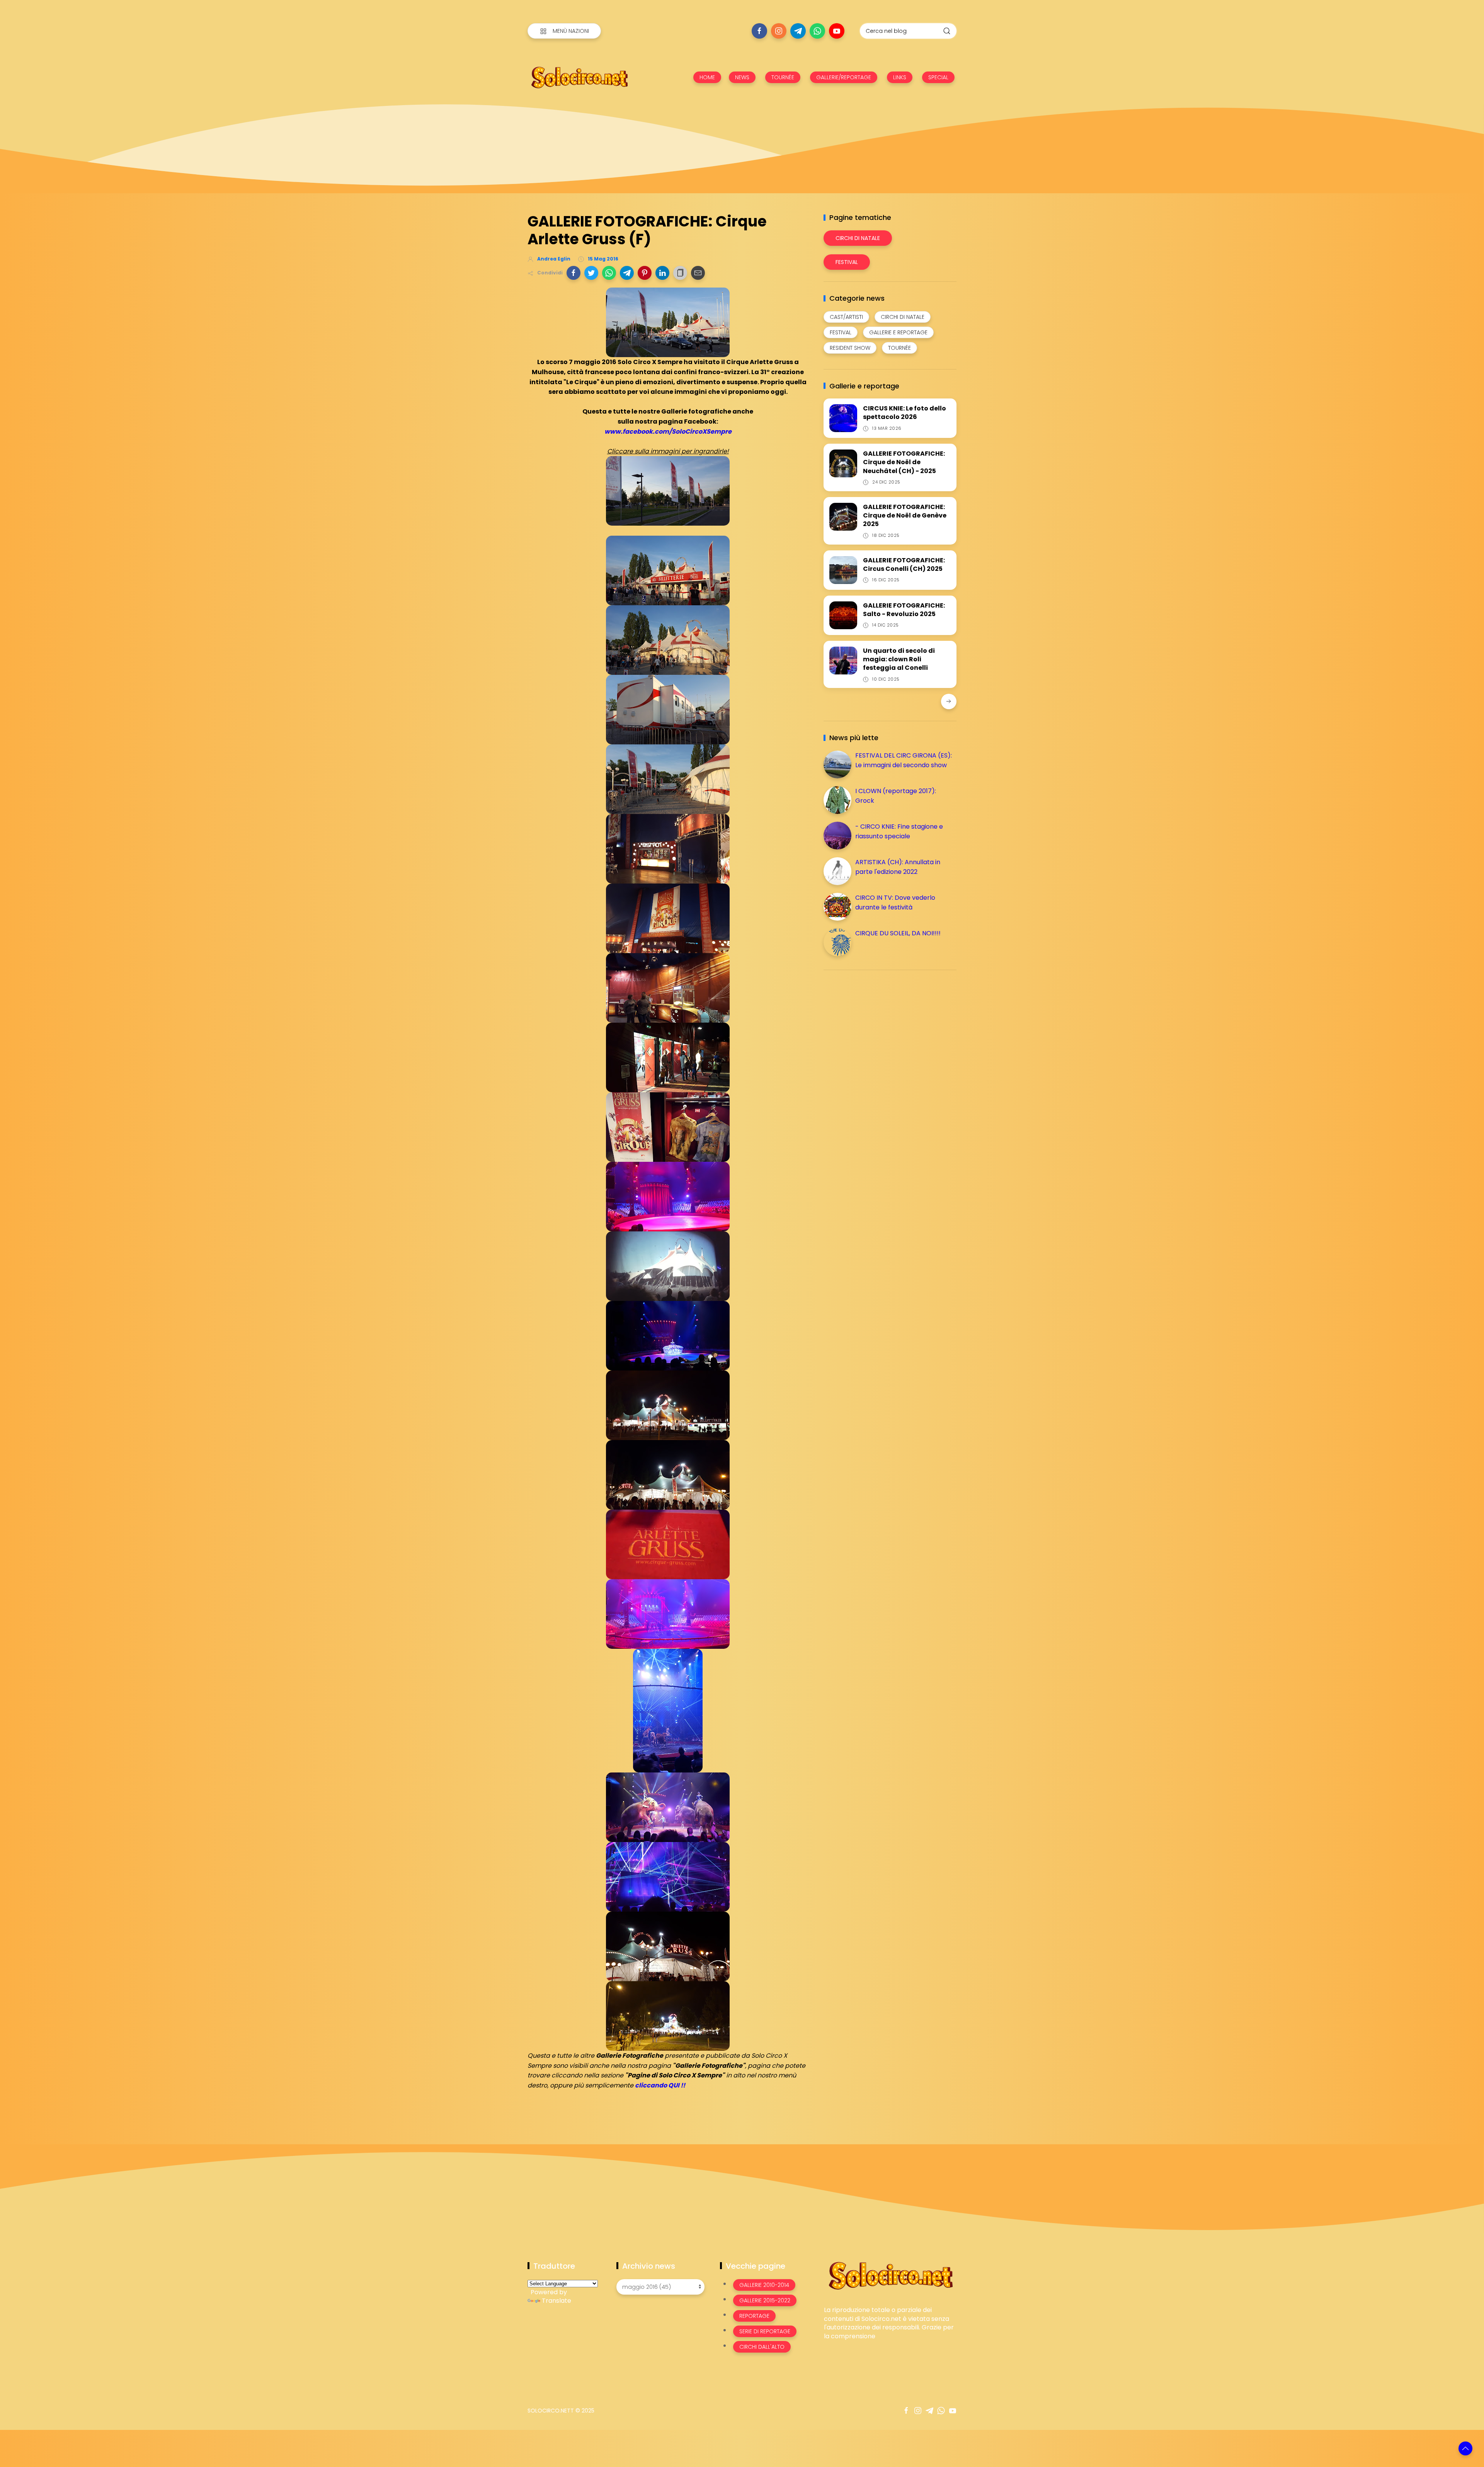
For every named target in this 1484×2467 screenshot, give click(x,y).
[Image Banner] (890, 2275)
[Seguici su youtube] (837, 31)
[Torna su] (1465, 2448)
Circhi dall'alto (762, 2347)
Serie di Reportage (765, 2331)
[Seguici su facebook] (759, 31)
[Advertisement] (882, 1030)
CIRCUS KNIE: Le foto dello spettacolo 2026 (905, 413)
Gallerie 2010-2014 (764, 2285)
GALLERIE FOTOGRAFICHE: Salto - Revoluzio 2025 (904, 610)
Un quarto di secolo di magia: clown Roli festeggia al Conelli (899, 659)
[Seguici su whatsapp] (817, 31)
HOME (707, 77)
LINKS (900, 77)
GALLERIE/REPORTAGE (844, 77)
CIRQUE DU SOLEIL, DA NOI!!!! (898, 933)
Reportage (754, 2316)
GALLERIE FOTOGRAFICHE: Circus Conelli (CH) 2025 (904, 564)
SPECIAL (938, 77)
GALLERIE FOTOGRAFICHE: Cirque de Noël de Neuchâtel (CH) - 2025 (904, 462)
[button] (574, 273)
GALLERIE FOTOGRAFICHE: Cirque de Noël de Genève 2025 (905, 516)
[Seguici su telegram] (798, 31)
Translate (556, 2301)
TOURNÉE (783, 77)
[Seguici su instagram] (779, 31)
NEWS (742, 77)
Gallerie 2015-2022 (765, 2300)
